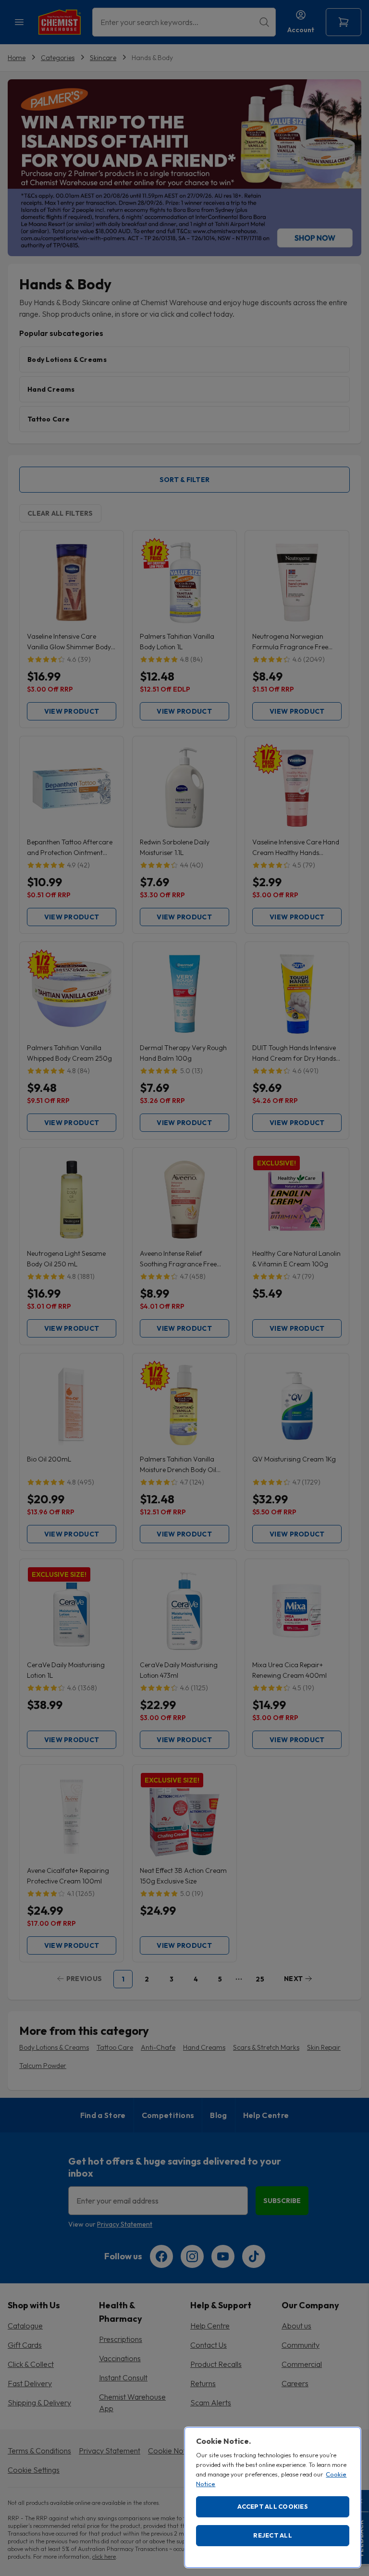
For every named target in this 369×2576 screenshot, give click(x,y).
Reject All (273, 2535)
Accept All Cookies (273, 2506)
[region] (273, 2497)
